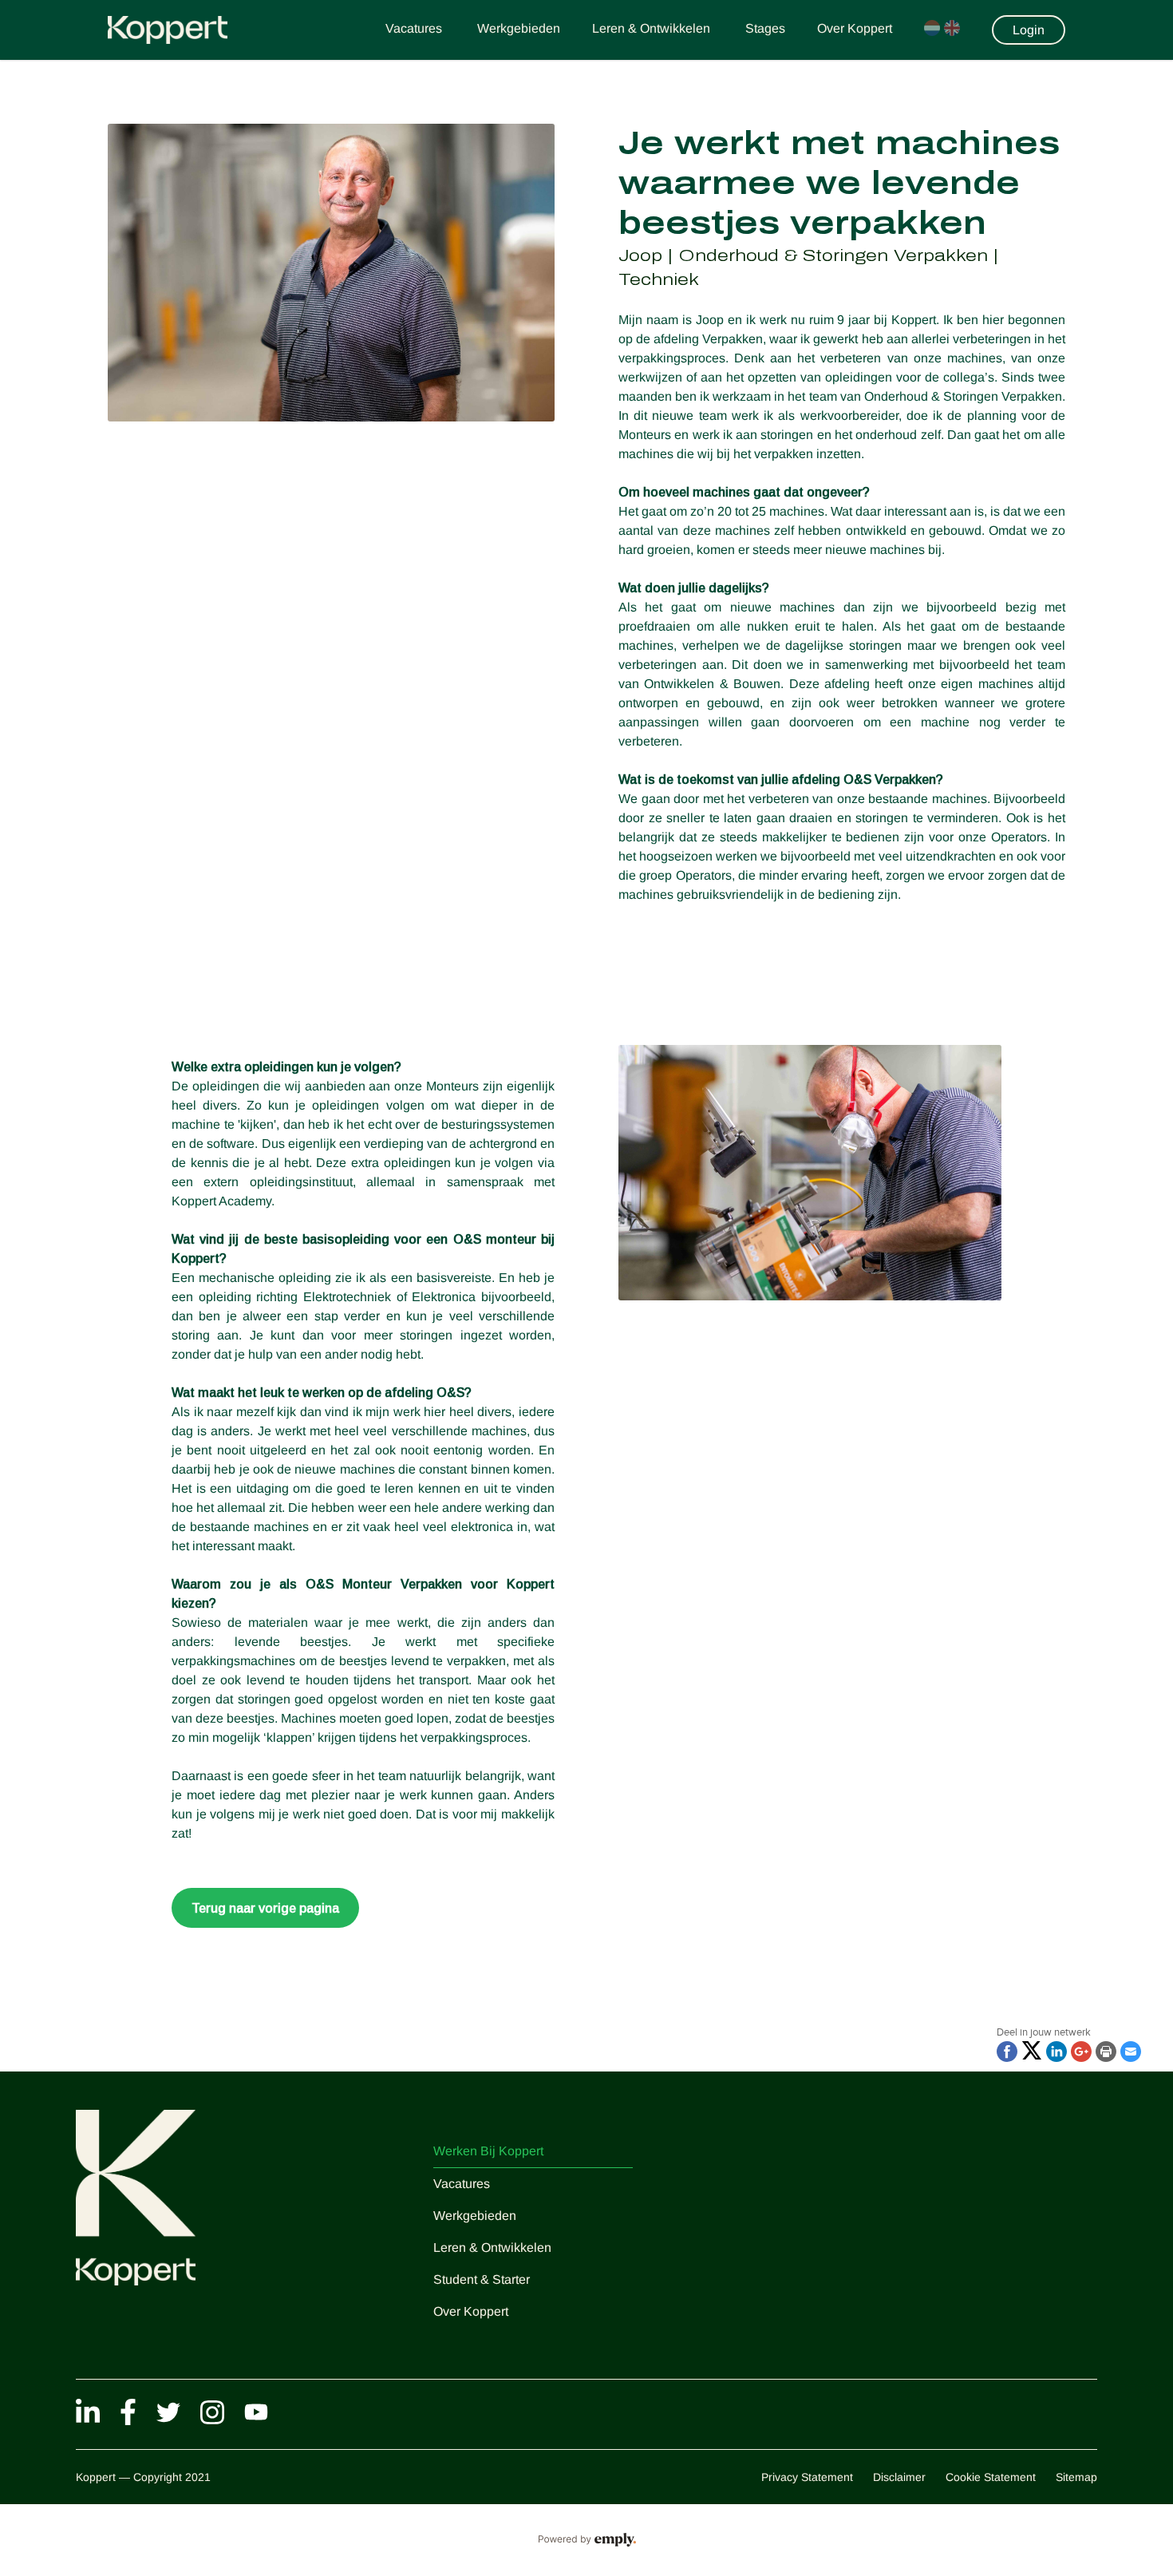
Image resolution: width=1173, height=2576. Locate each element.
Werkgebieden (475, 2216)
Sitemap (1076, 2477)
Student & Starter (482, 2279)
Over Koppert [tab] (855, 28)
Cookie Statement (991, 2477)
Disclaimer (899, 2477)
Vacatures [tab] (415, 28)
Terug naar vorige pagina (265, 1908)
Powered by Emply (586, 2540)
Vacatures (462, 2184)
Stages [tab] (765, 28)
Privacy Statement (807, 2477)
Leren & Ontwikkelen (492, 2248)
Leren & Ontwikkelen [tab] (653, 28)
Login (1029, 30)
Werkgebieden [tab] (519, 28)
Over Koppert (471, 2311)
